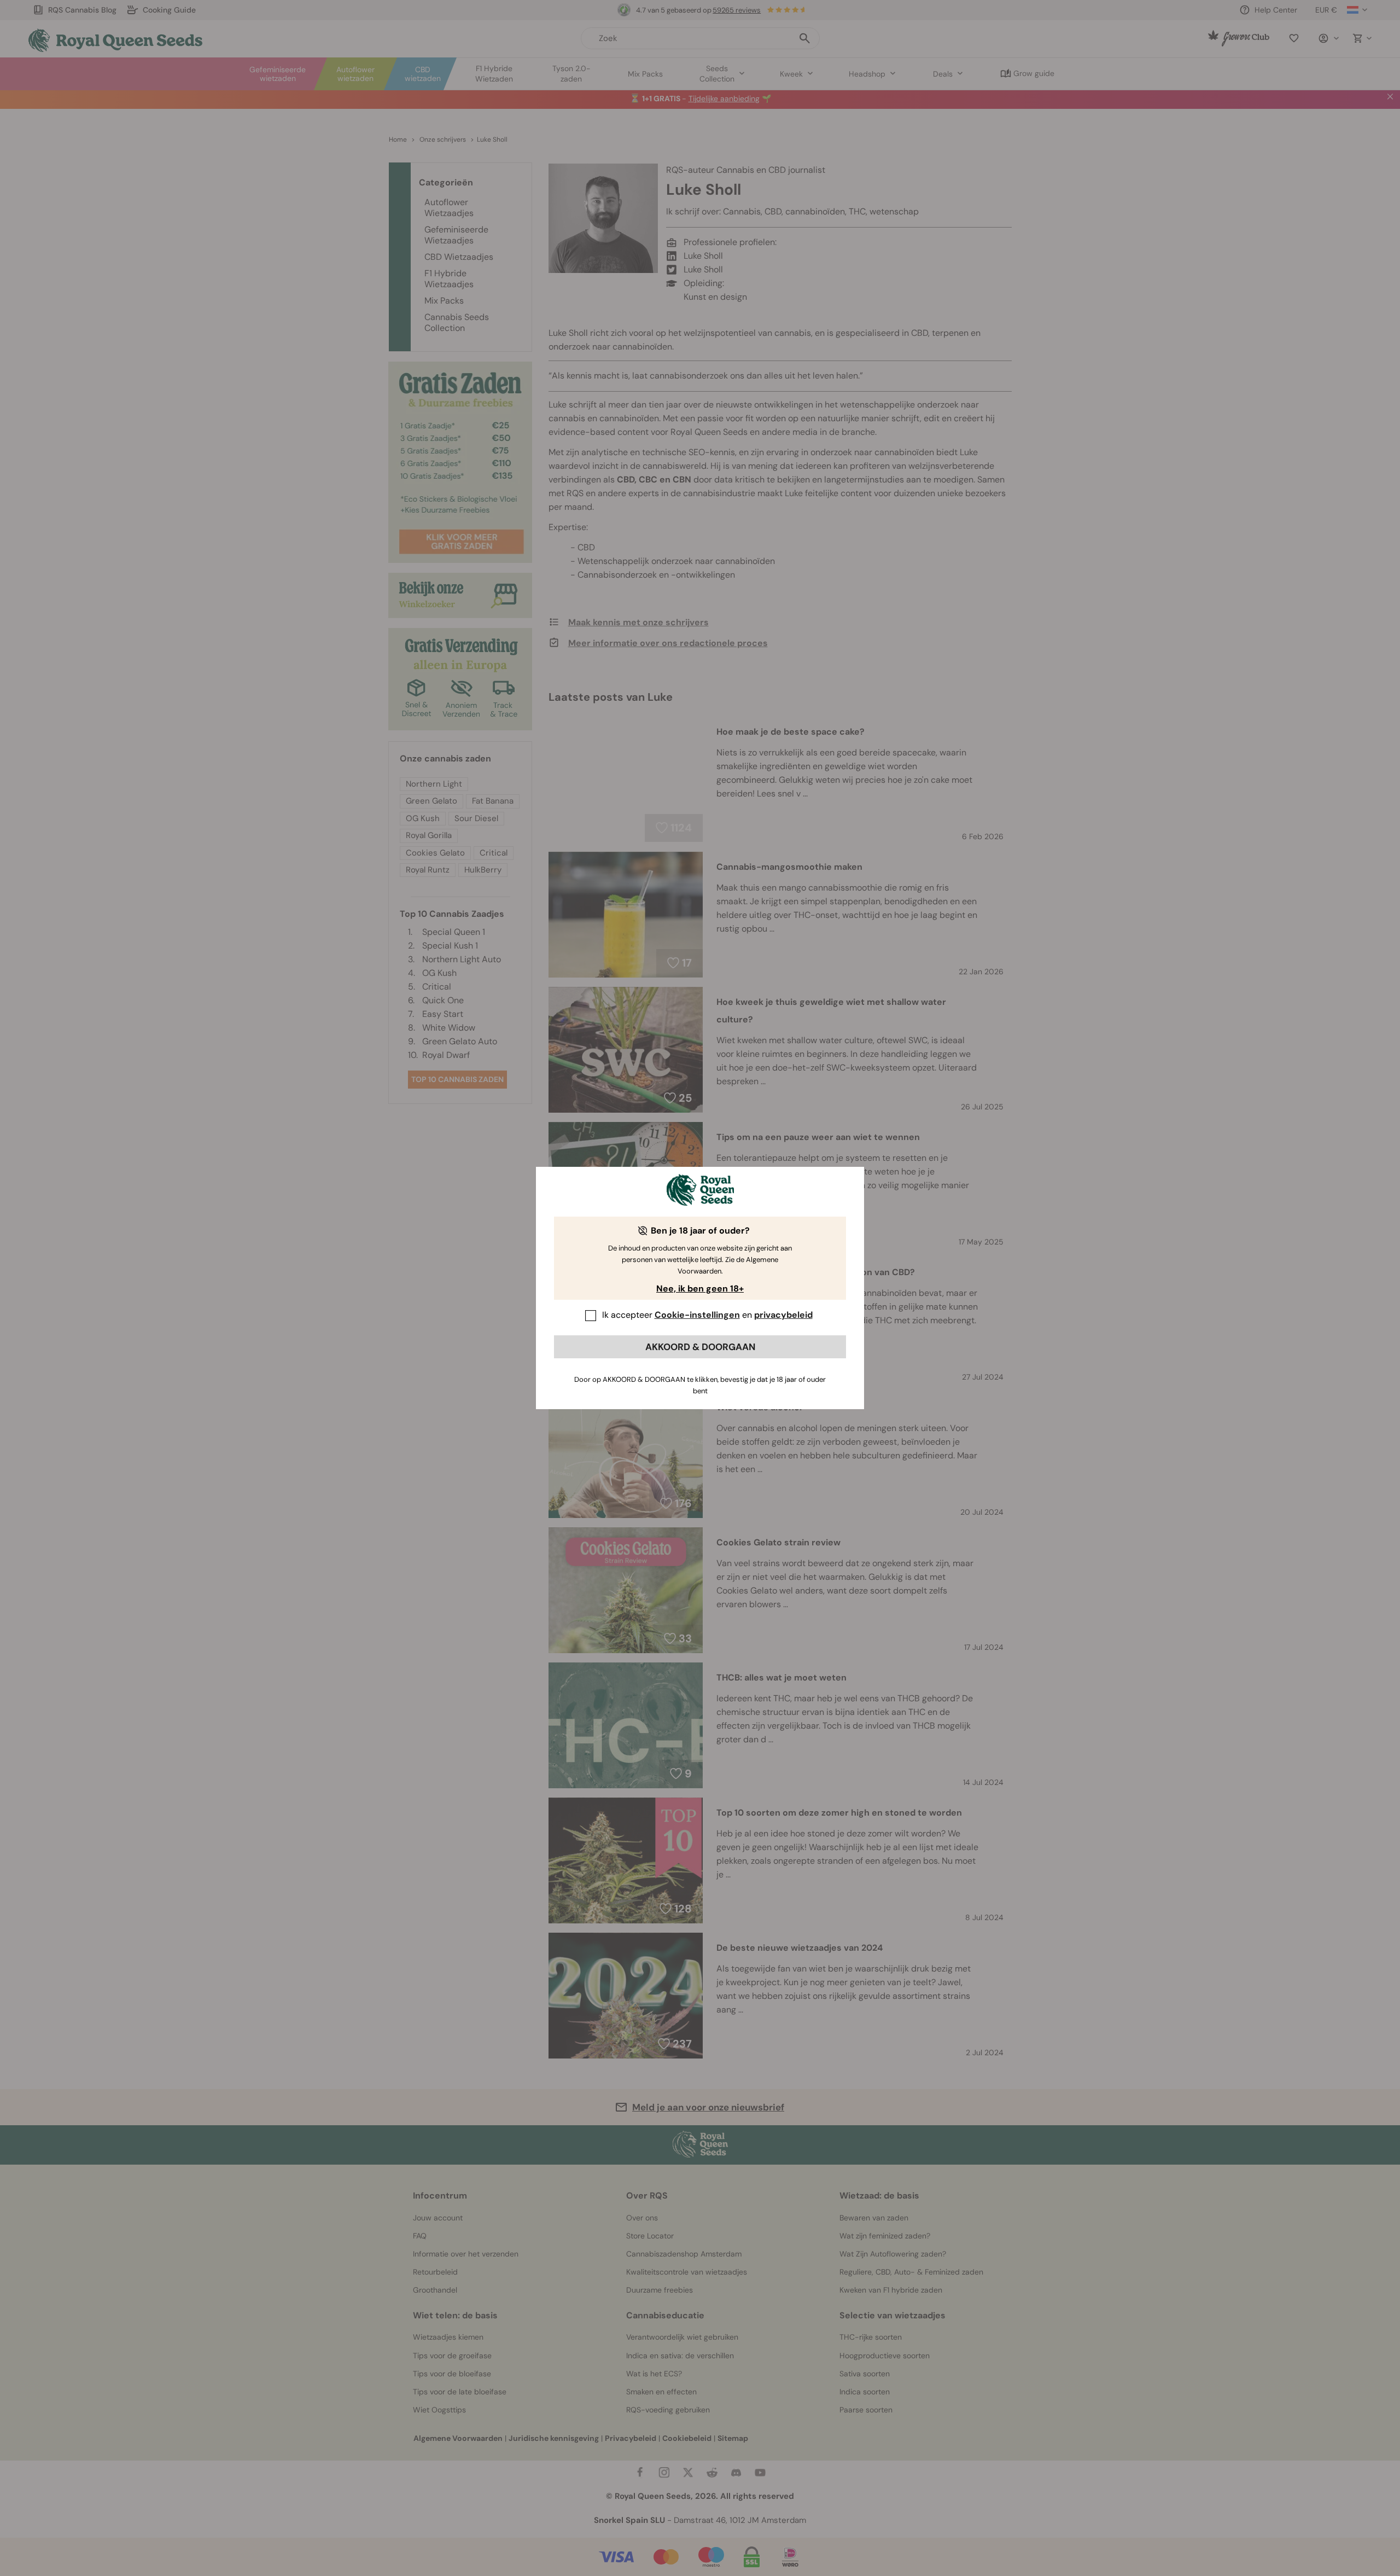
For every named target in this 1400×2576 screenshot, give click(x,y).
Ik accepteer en (707, 1315)
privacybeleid (783, 1315)
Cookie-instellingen (697, 1315)
